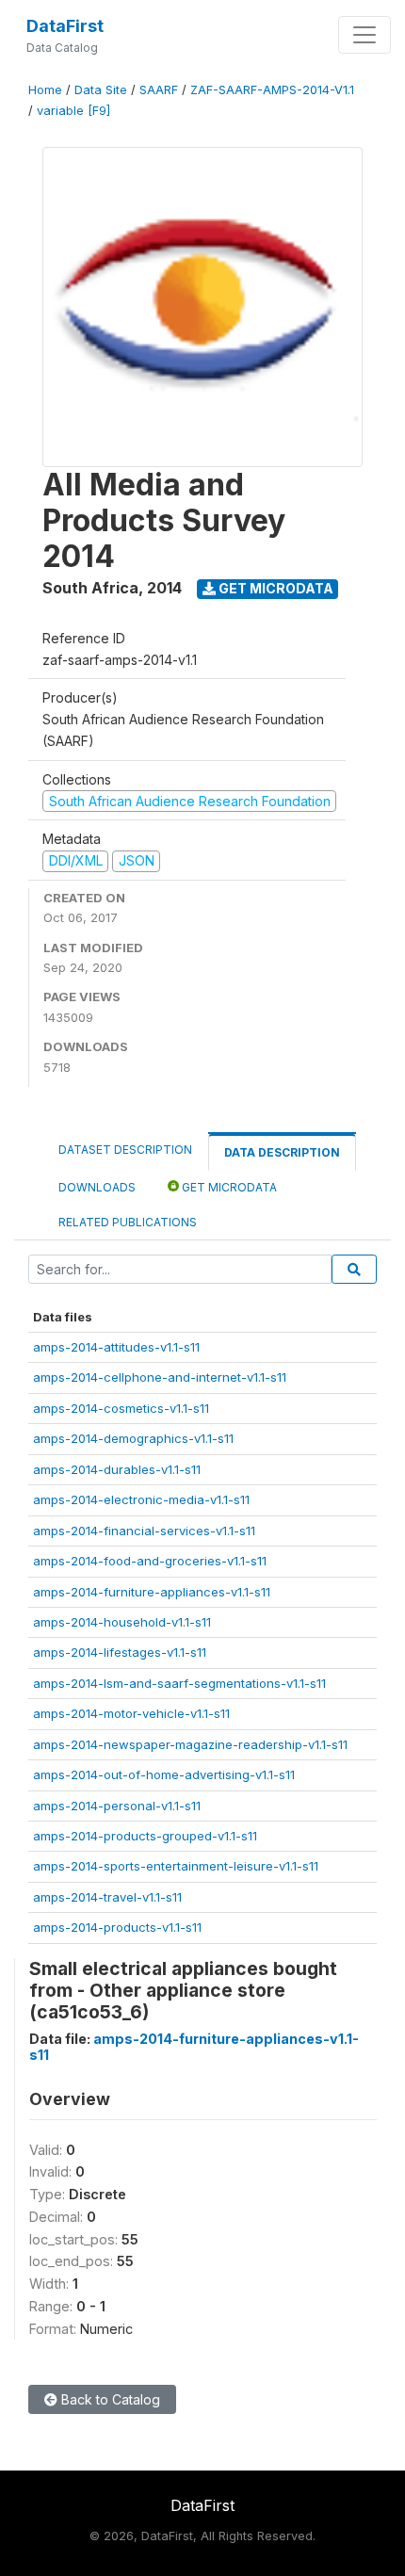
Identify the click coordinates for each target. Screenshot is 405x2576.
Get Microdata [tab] (228, 1187)
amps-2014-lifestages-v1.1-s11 (120, 1652)
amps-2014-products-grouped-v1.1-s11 (145, 1836)
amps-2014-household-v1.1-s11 (122, 1622)
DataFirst (65, 26)
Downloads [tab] (97, 1187)
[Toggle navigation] (364, 35)
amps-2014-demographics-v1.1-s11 (133, 1438)
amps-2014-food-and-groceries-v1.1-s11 (150, 1561)
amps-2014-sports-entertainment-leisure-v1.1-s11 (176, 1866)
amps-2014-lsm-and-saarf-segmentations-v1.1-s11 (179, 1683)
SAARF (159, 90)
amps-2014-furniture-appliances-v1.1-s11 (152, 1592)
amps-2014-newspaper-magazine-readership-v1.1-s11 (190, 1744)
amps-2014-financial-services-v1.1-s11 (144, 1531)
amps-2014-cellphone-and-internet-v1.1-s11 (160, 1377)
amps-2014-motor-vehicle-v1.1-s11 (131, 1713)
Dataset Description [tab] (125, 1150)
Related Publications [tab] (128, 1222)
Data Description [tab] (282, 1152)
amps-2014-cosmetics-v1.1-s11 (121, 1408)
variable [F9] (73, 111)
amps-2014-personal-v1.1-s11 (117, 1806)
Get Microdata (275, 588)
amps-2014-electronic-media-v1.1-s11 (141, 1499)
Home (45, 90)
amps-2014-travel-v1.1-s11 (107, 1897)
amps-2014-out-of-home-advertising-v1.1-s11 (164, 1774)
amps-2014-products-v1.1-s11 (117, 1927)
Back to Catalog (109, 2399)
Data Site (101, 90)
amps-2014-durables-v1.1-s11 (117, 1469)
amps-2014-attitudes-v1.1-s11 (116, 1347)
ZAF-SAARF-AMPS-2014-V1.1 (272, 90)
